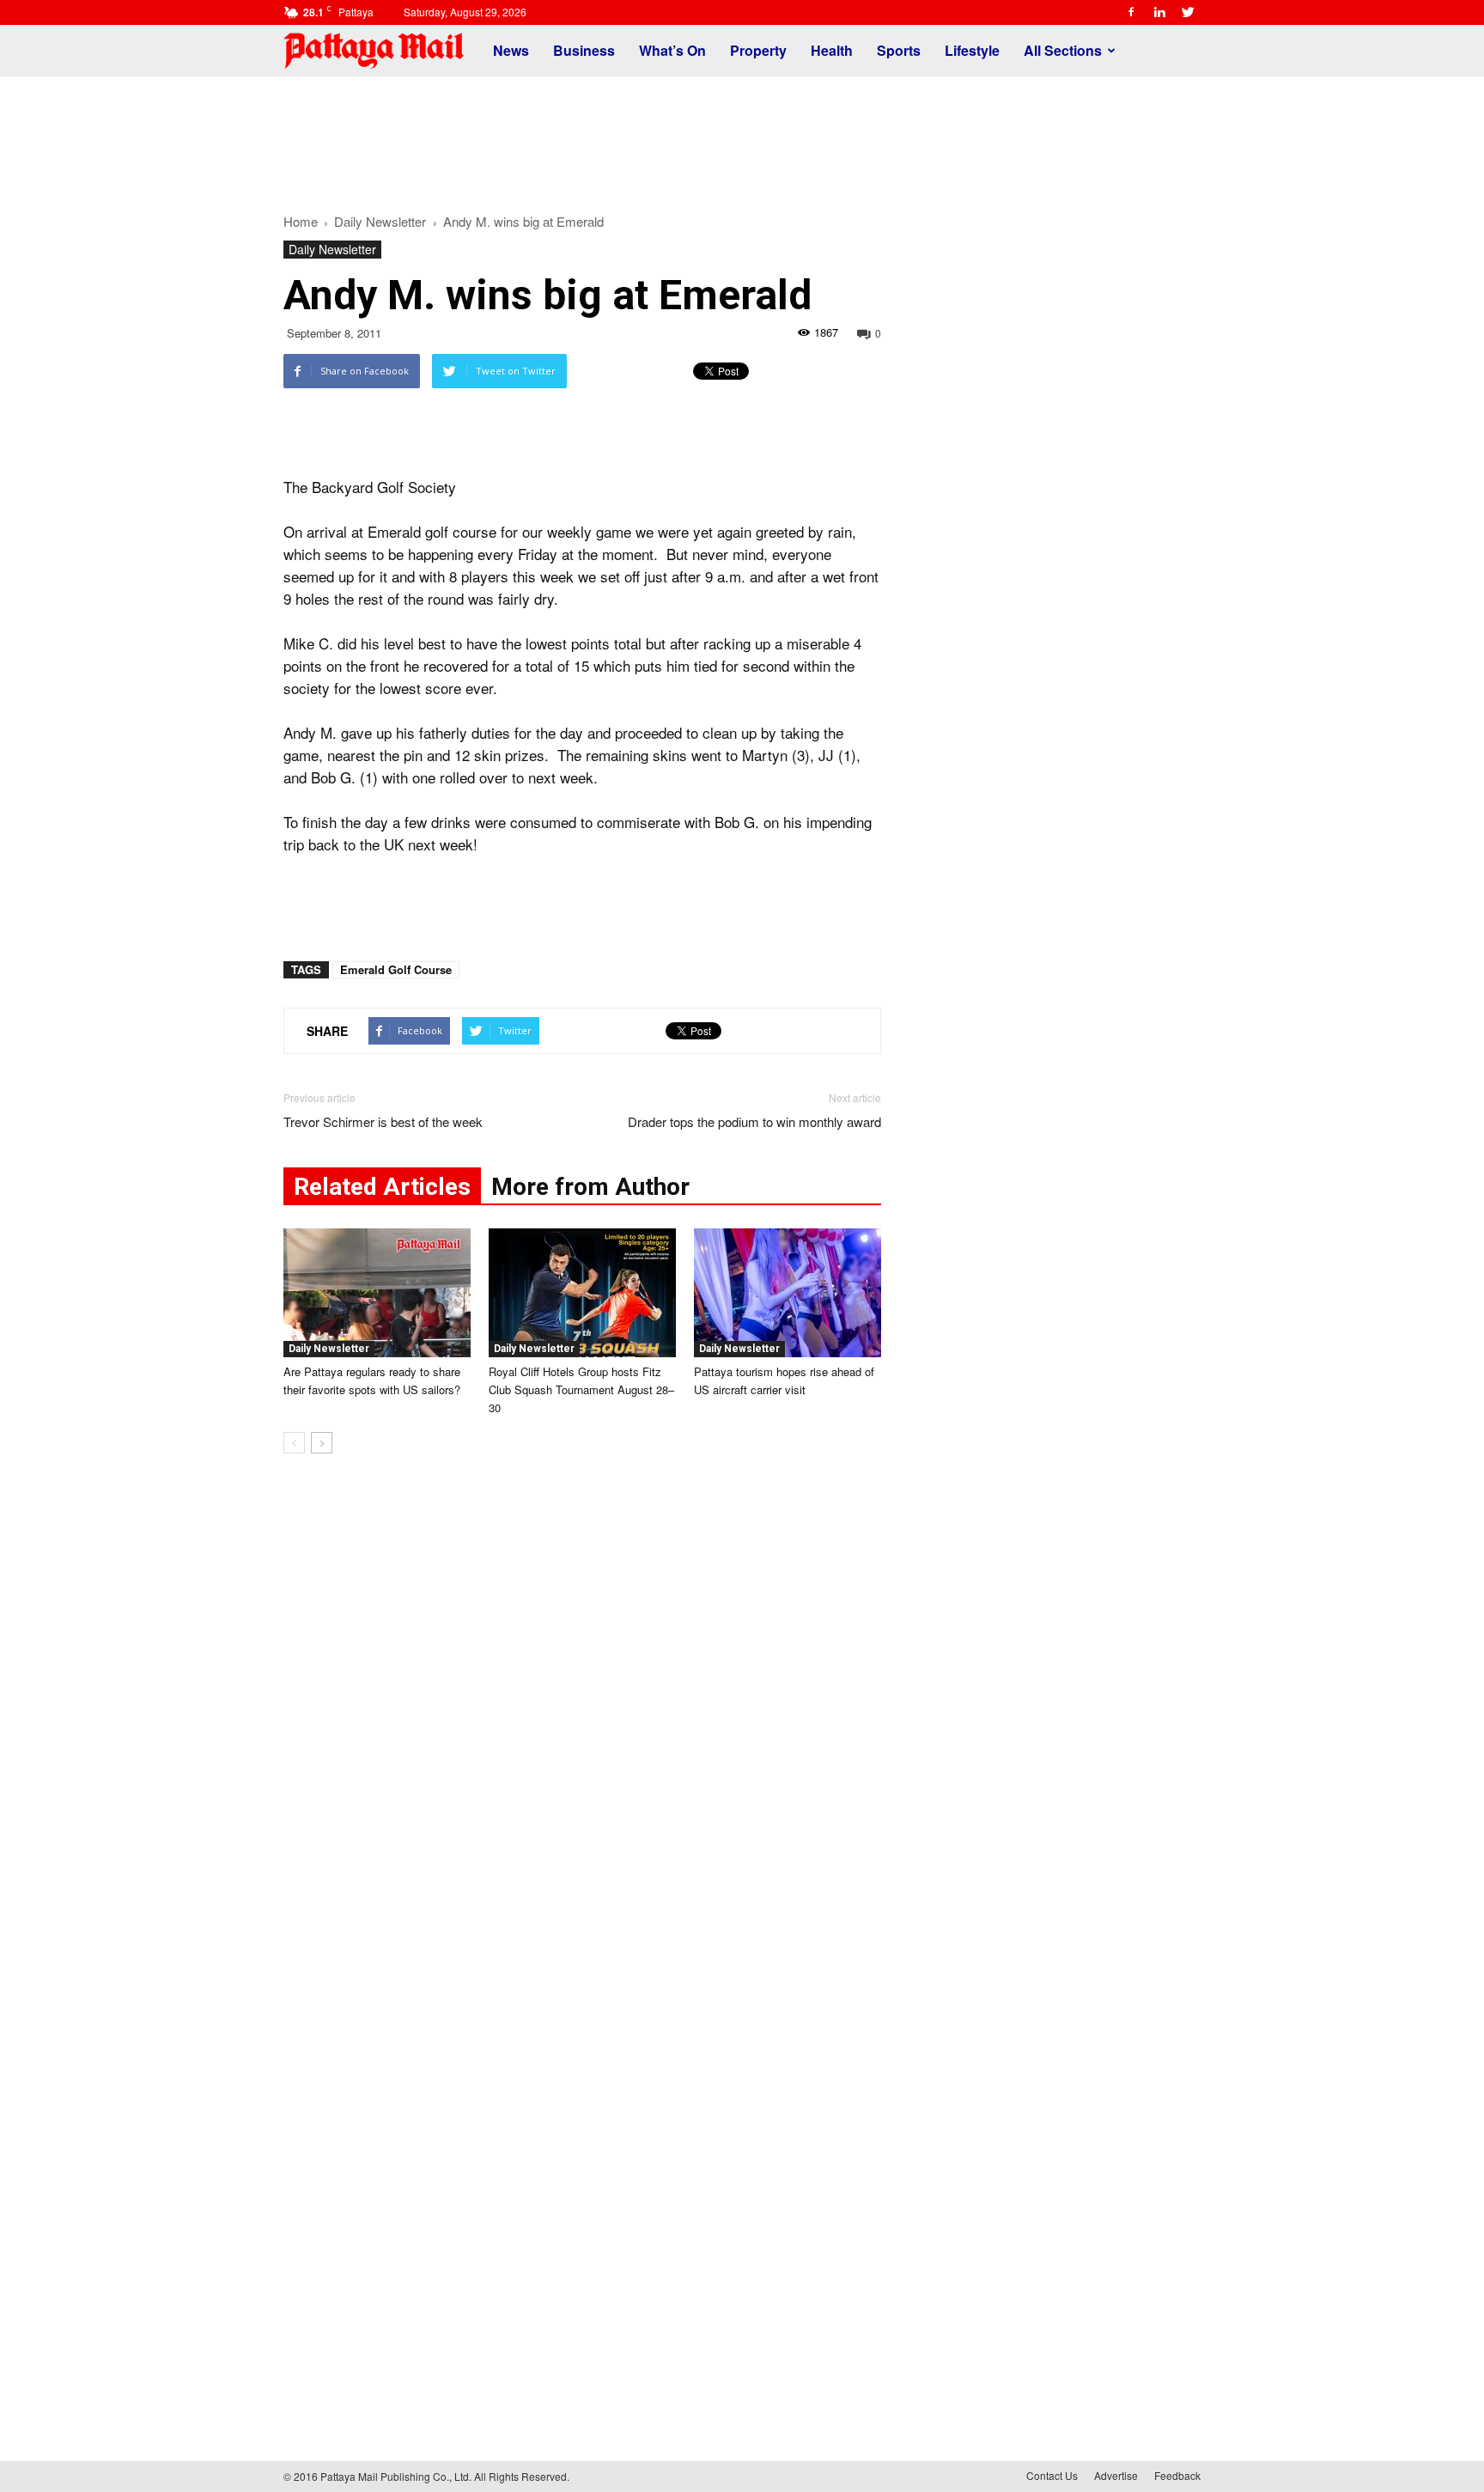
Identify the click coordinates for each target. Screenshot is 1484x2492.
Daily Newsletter (332, 249)
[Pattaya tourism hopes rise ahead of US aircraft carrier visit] (788, 1293)
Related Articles (382, 1187)
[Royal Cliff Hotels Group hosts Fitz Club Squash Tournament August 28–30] (582, 1293)
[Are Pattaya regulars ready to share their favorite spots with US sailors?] (377, 1293)
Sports (899, 50)
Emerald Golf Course (396, 969)
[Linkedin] (1159, 12)
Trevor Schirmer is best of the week (383, 1121)
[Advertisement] (742, 136)
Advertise (1116, 2475)
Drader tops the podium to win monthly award (754, 1121)
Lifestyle (972, 50)
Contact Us (1052, 2475)
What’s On (672, 50)
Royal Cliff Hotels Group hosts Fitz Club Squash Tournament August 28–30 (581, 1389)
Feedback (1177, 2475)
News (511, 50)
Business (584, 50)
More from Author (590, 1187)
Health (832, 50)
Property (758, 50)
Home (301, 221)
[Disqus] (582, 1727)
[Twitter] (1188, 12)
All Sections (1063, 50)
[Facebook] (1131, 12)
